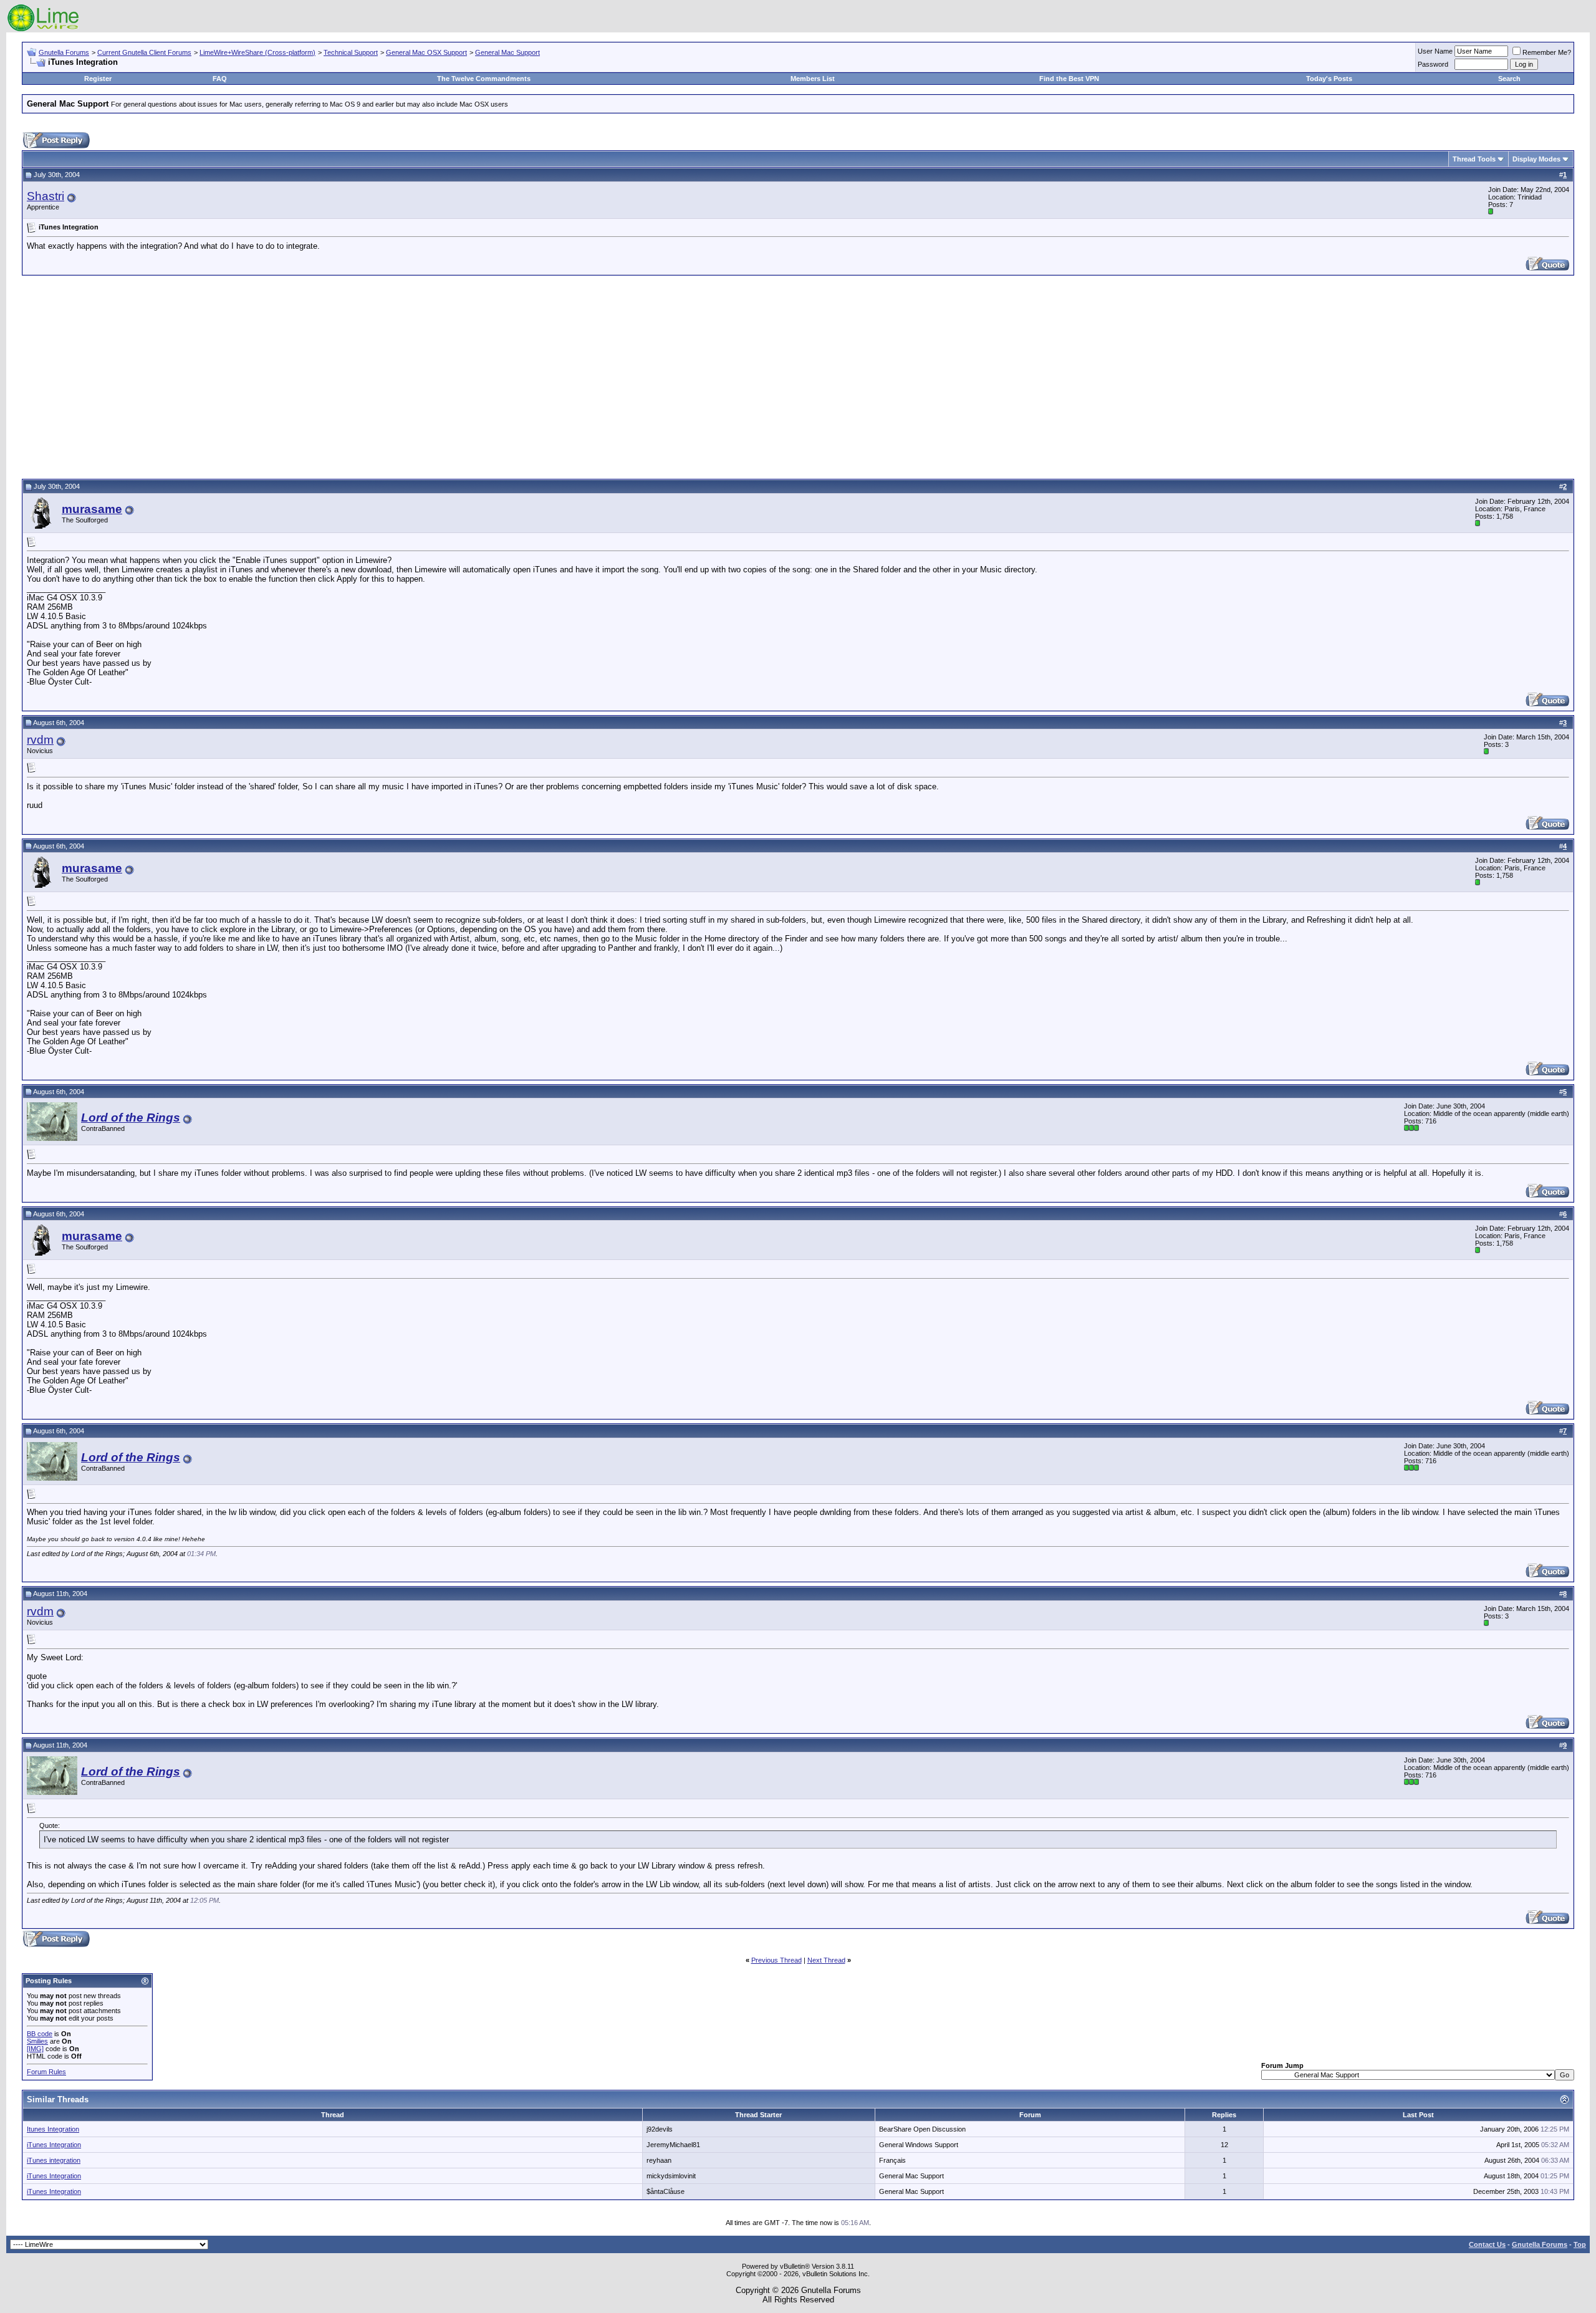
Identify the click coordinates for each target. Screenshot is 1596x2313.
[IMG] (35, 2049)
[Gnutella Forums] (43, 30)
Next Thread (826, 1960)
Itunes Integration (53, 2129)
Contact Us (1487, 2244)
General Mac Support (507, 52)
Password (1433, 64)
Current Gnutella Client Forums (144, 52)
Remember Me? (1547, 52)
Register (98, 79)
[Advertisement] (798, 375)
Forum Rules (46, 2072)
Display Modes (1536, 159)
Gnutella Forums (64, 52)
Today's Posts (1329, 79)
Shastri (46, 196)
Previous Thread (776, 1960)
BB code (40, 2034)
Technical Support (351, 52)
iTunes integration (54, 2160)
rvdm (40, 740)
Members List (813, 79)
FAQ (220, 79)
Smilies (37, 2041)
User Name (1435, 51)
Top (1580, 2244)
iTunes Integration (54, 2145)
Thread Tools (1474, 159)
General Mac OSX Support (426, 52)
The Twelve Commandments (484, 79)
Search (1509, 79)
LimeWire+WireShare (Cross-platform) (257, 52)
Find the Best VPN (1069, 79)
